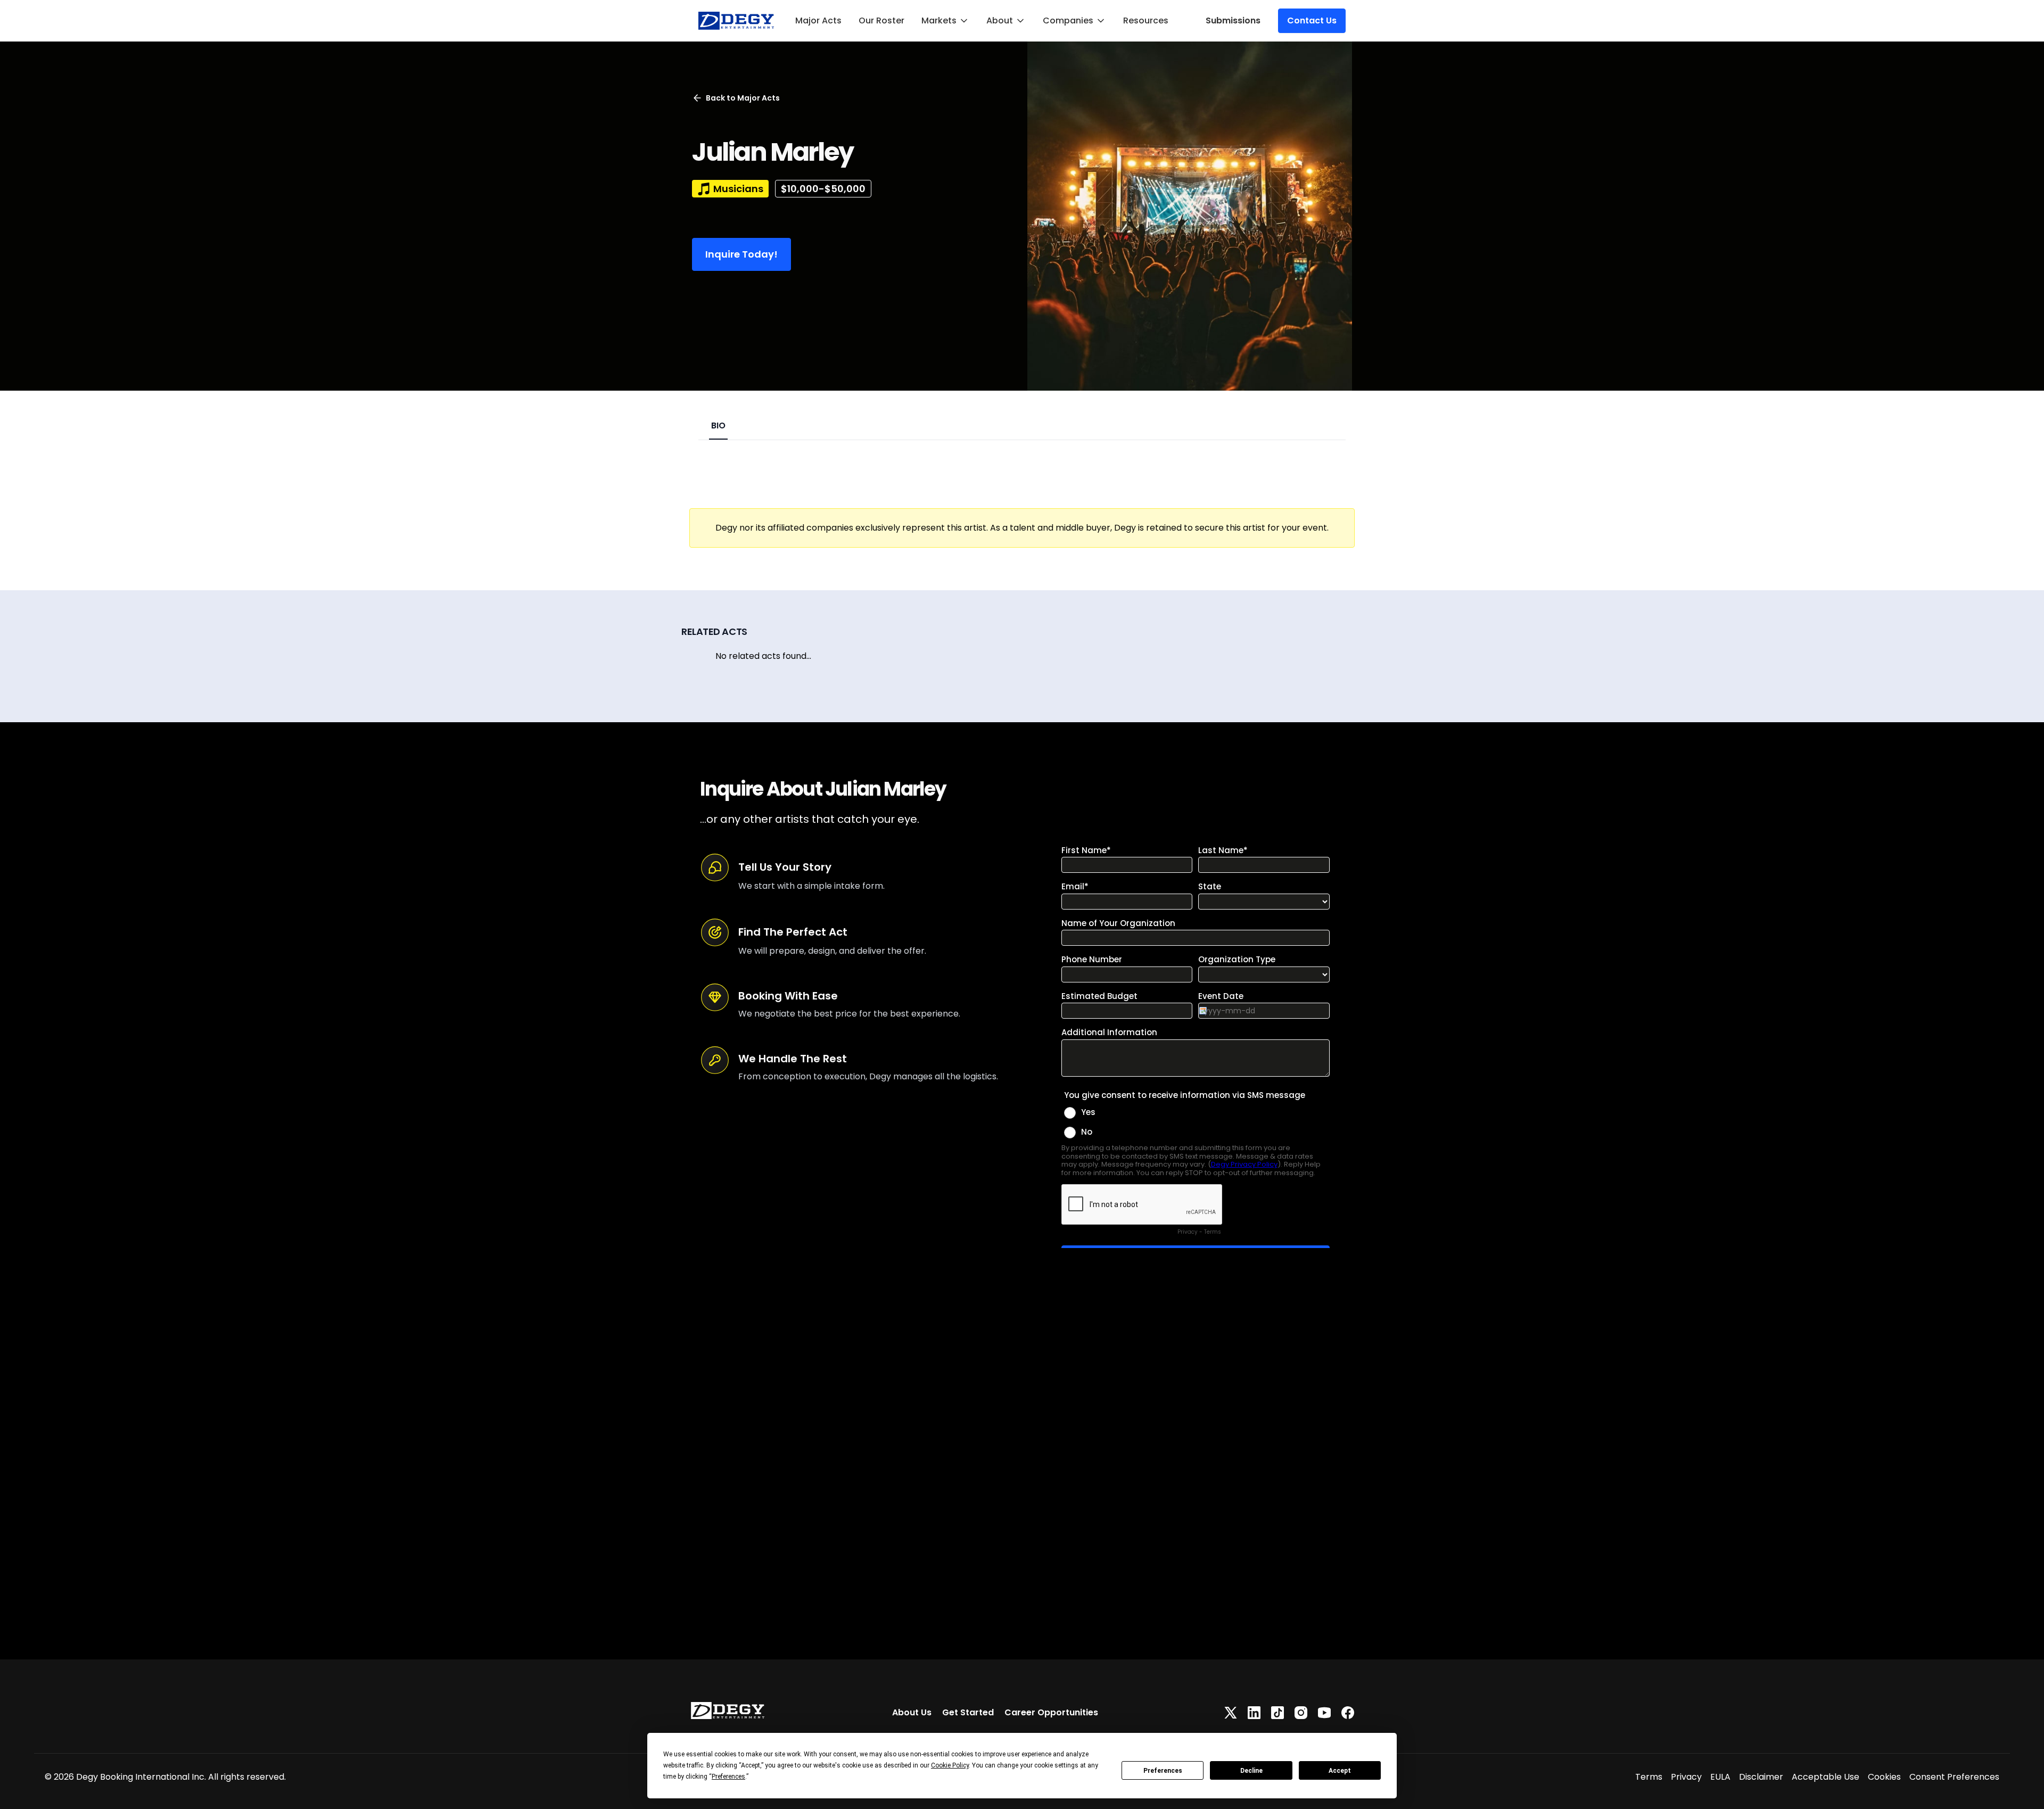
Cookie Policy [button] (950, 1765)
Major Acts (818, 20)
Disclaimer (1761, 1777)
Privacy (1686, 1777)
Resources (1146, 20)
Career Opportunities (1051, 1712)
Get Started (968, 1712)
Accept (1340, 1771)
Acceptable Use (1825, 1777)
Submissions (1233, 20)
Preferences (1163, 1771)
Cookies (1884, 1777)
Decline (1251, 1771)
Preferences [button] (728, 1777)
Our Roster (881, 20)
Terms (1649, 1777)
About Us (912, 1712)
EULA (1720, 1777)
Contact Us (1312, 20)
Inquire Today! (741, 254)
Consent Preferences (1954, 1777)
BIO (718, 426)
